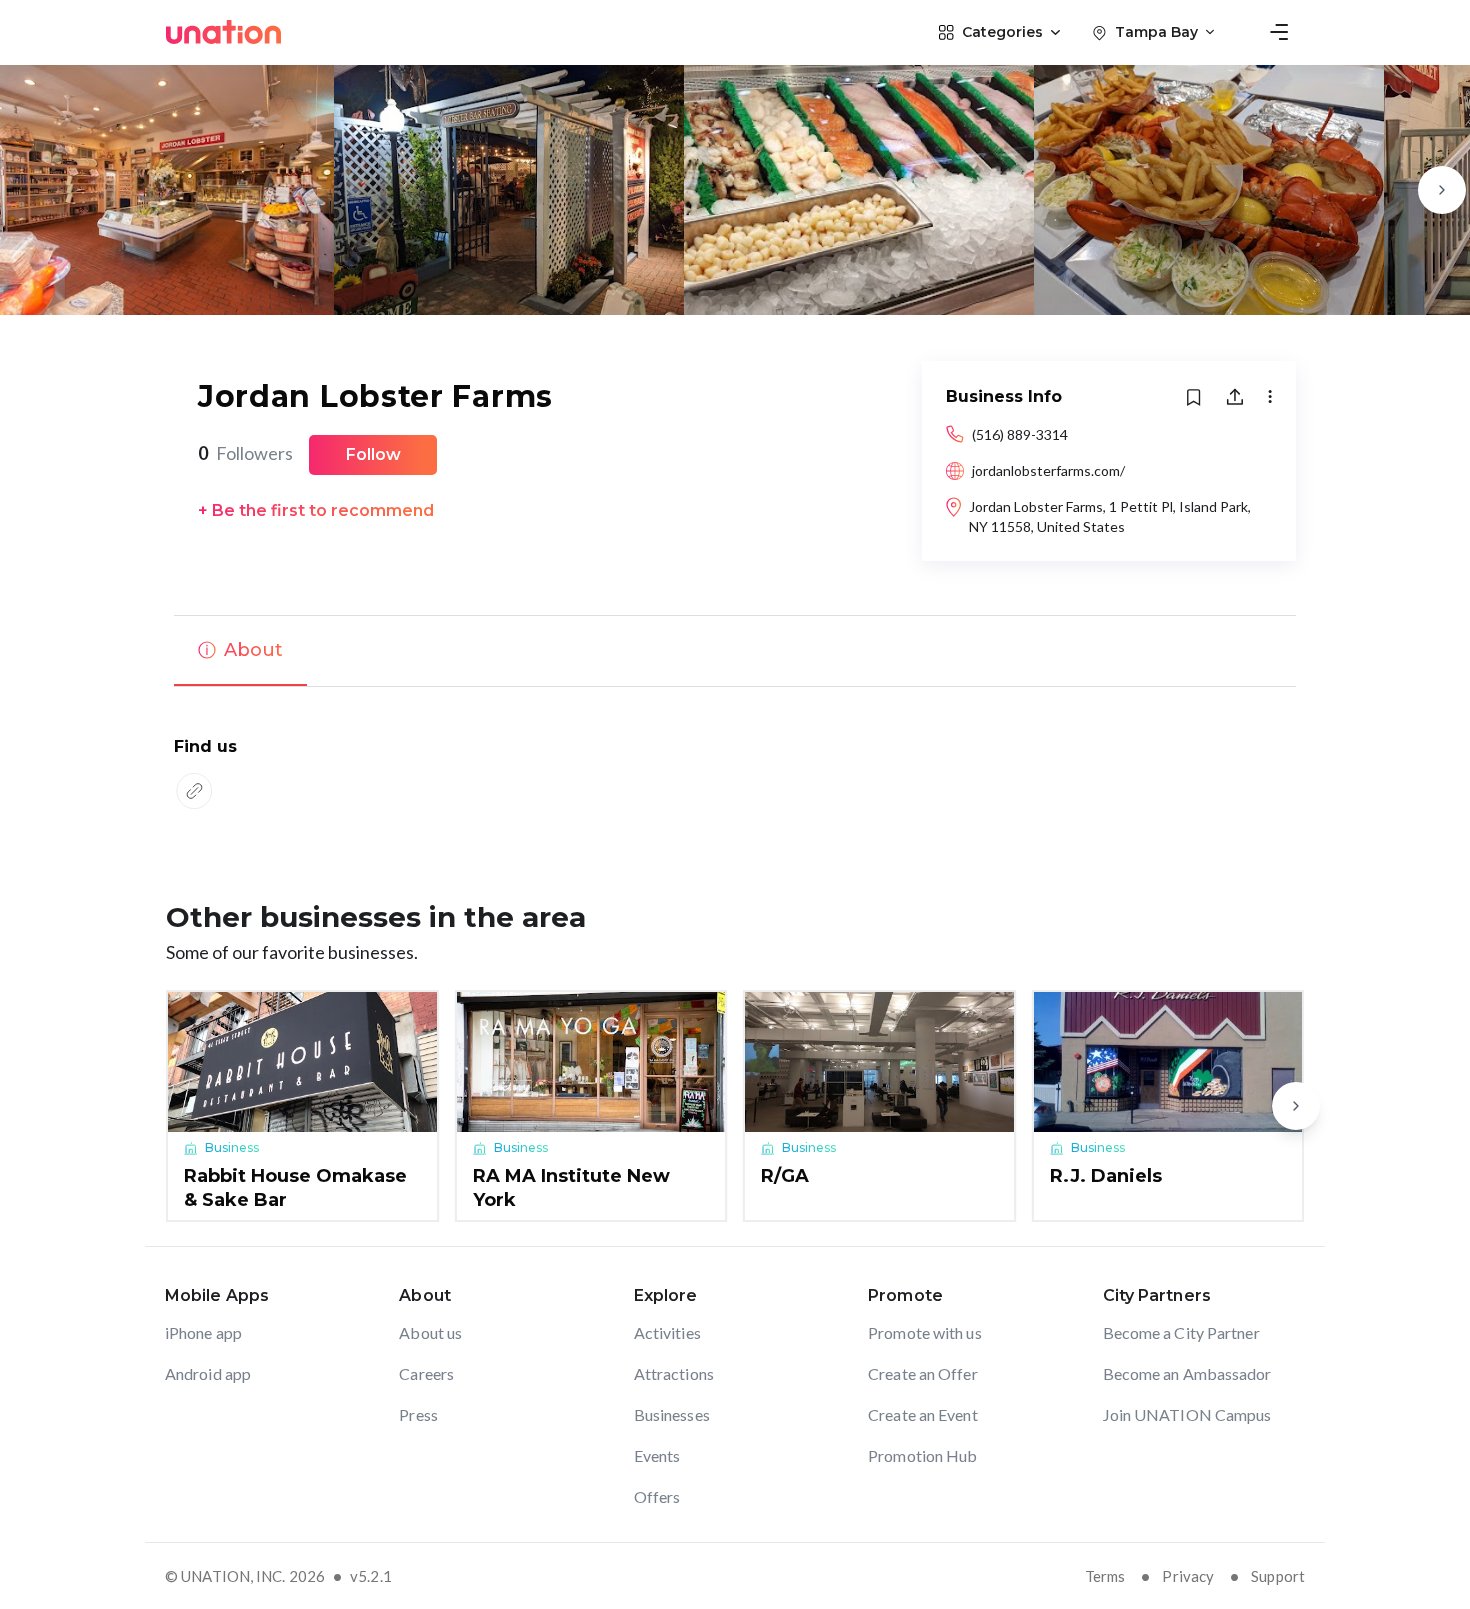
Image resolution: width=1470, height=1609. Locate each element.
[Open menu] (1279, 32)
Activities (667, 1332)
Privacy (1188, 1576)
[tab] (240, 651)
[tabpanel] (735, 775)
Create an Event (923, 1414)
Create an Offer (923, 1373)
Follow (373, 454)
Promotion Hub (922, 1455)
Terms (1105, 1576)
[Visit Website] (194, 791)
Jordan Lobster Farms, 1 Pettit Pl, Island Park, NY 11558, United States (1110, 516)
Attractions (674, 1373)
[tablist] (735, 651)
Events (657, 1455)
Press (418, 1414)
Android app (208, 1373)
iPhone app (203, 1332)
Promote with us (925, 1332)
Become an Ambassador (1187, 1373)
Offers (657, 1496)
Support (1278, 1576)
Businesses (672, 1414)
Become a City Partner (1181, 1332)
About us (430, 1332)
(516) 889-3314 (1020, 434)
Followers (245, 453)
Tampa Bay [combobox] (1156, 32)
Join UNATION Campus (1187, 1414)
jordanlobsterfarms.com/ (1048, 470)
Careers (426, 1373)
